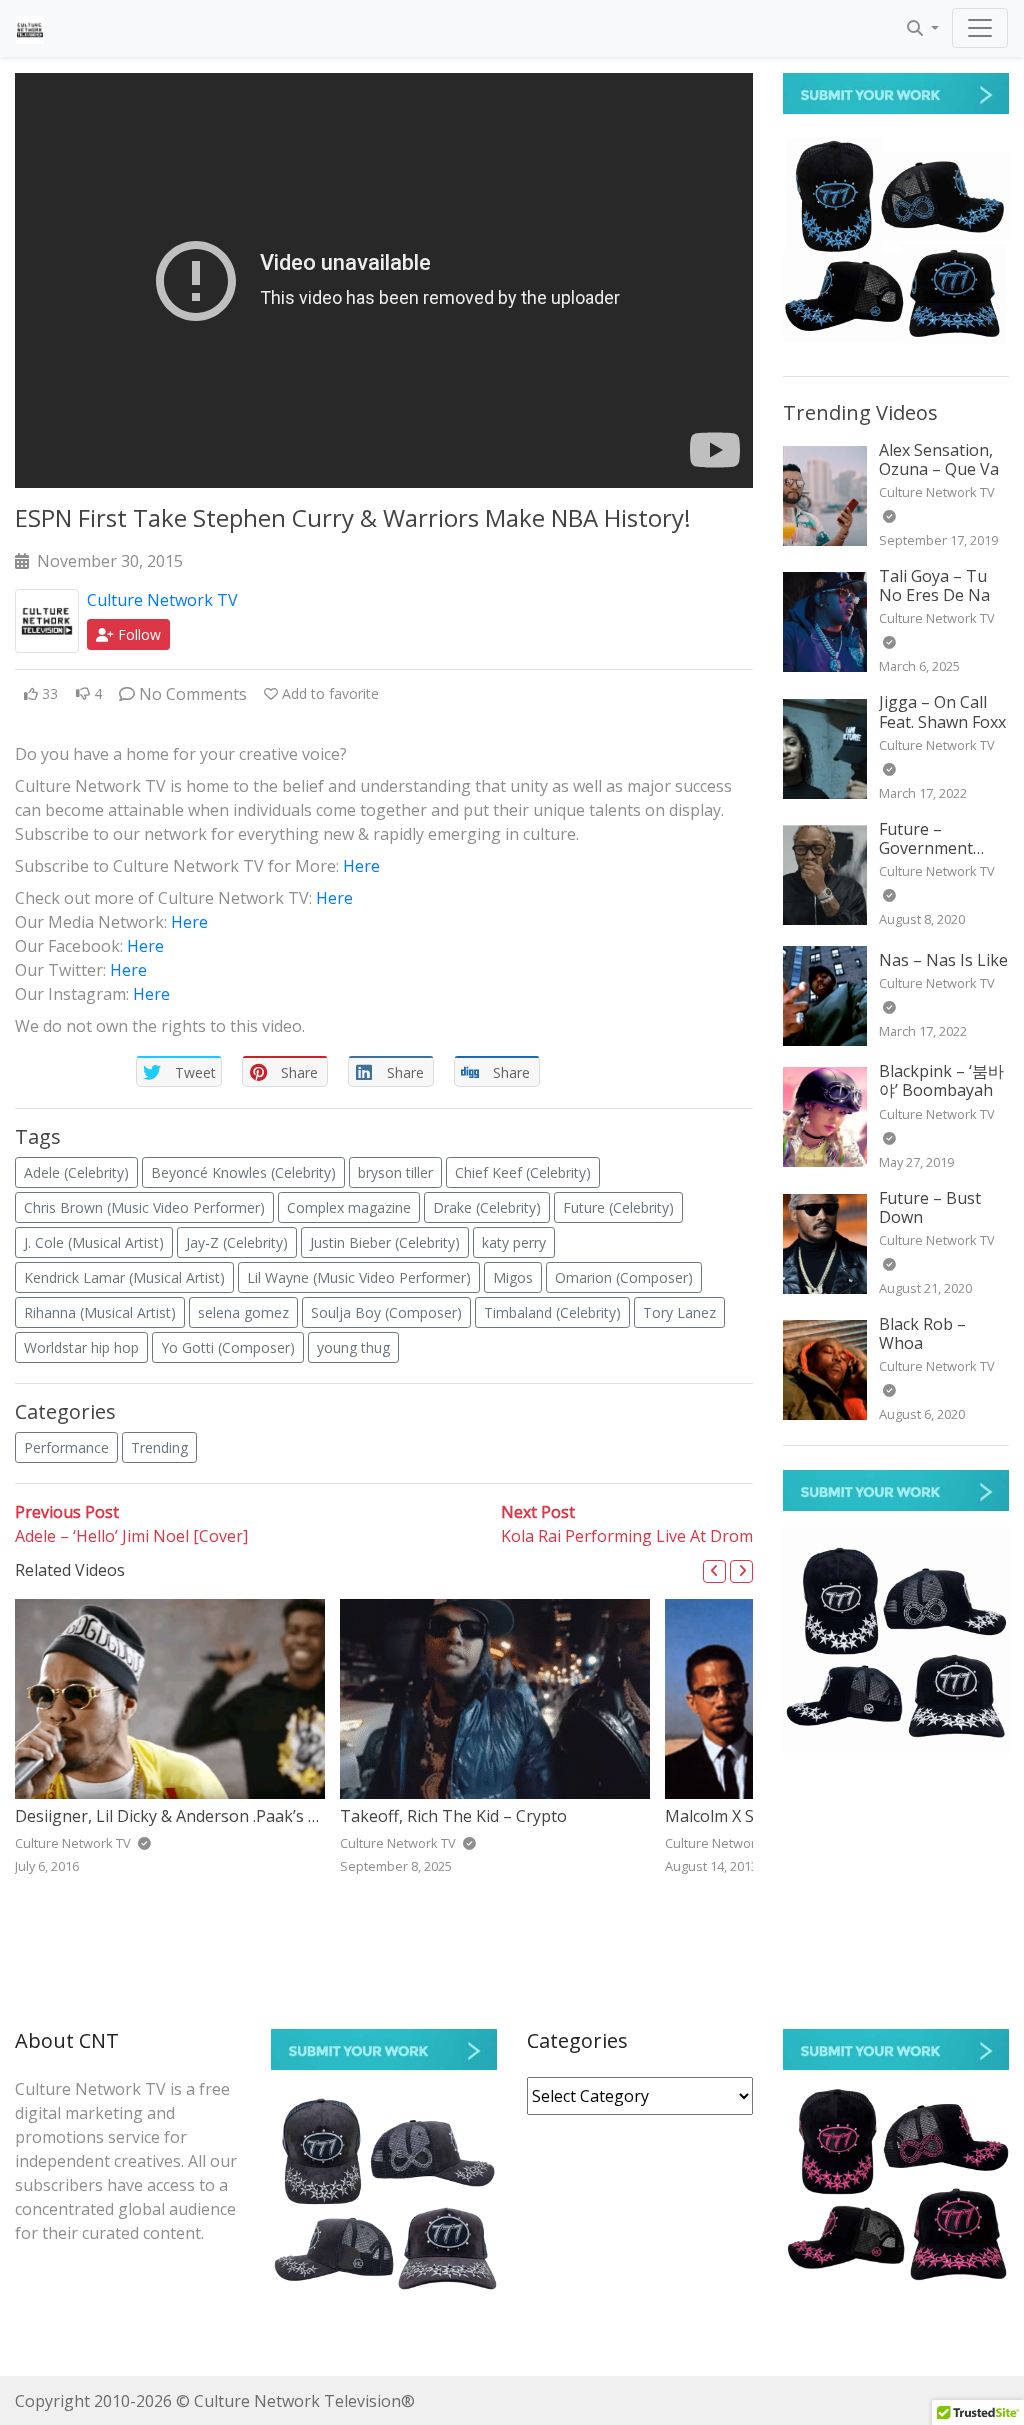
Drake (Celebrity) (487, 1207)
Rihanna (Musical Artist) (100, 1312)
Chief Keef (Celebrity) (523, 1172)
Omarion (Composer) (624, 1277)
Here (361, 866)
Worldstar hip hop (81, 1347)
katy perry (514, 1242)
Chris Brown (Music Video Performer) (144, 1207)
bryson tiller (395, 1172)
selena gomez (243, 1312)
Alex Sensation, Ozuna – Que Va (939, 459)
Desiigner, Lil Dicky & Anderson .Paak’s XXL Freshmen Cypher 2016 (263, 1816)
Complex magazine (349, 1207)
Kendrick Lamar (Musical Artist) (124, 1277)
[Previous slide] (714, 1571)
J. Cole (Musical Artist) (94, 1242)
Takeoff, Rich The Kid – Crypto (453, 1816)
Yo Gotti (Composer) (228, 1347)
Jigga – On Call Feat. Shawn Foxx (942, 711)
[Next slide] (741, 1571)
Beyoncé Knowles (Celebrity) (243, 1172)
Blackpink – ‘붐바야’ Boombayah (941, 1080)
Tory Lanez (679, 1312)
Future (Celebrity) (618, 1207)
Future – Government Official (926, 848)
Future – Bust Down (930, 1207)
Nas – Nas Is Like (943, 960)
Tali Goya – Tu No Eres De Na (934, 585)
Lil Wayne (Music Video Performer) (359, 1277)
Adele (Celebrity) (76, 1172)
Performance (66, 1447)
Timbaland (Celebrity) (552, 1312)
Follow (137, 634)
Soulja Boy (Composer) (386, 1312)
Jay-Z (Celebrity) (237, 1242)
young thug (353, 1347)
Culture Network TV (162, 600)
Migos (513, 1277)
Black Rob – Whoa (922, 1333)
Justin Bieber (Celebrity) (385, 1242)
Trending (159, 1447)
